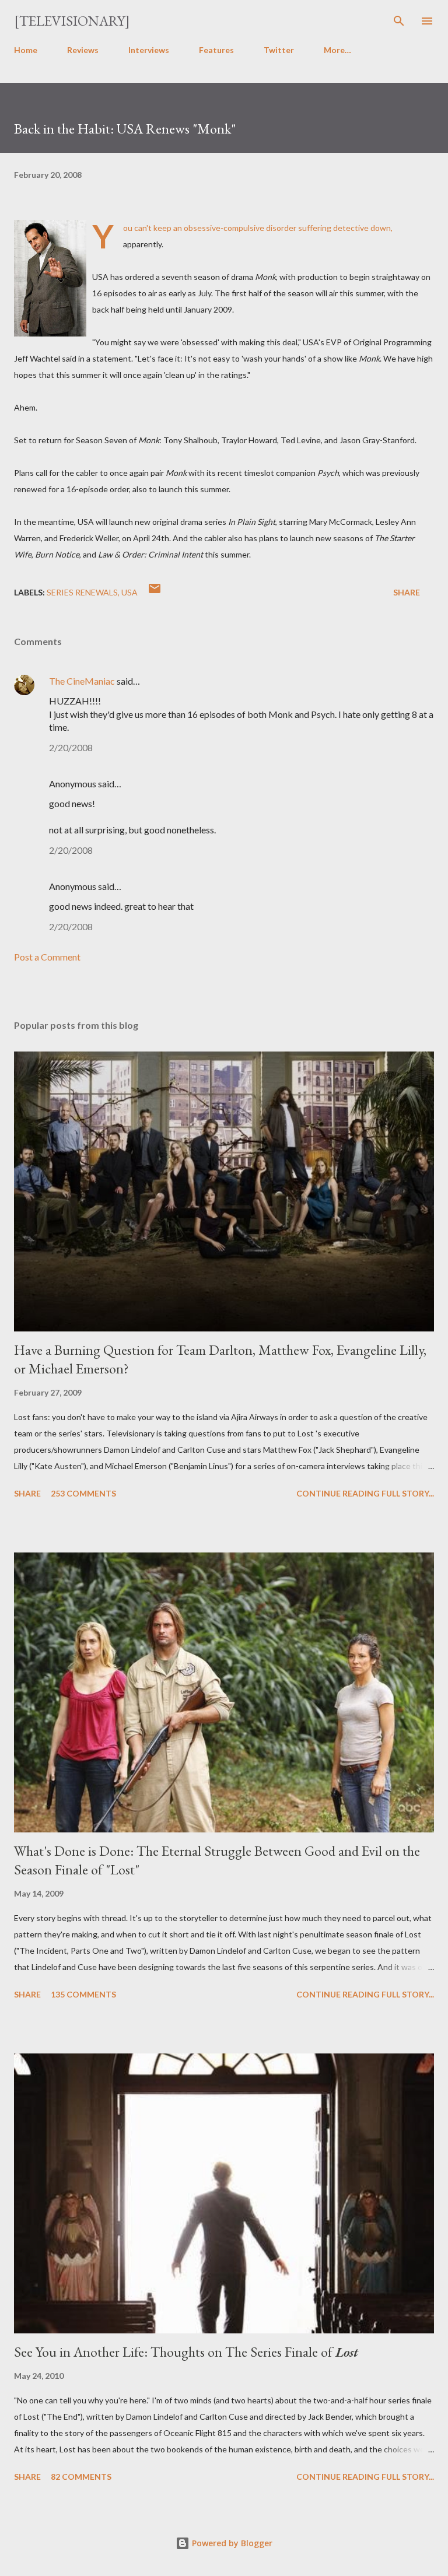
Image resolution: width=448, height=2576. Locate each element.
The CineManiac (82, 681)
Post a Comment (47, 957)
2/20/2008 (71, 747)
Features (216, 50)
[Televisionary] (72, 21)
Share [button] (407, 592)
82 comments (81, 2477)
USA (129, 592)
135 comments (83, 1994)
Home (26, 50)
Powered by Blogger (231, 2543)
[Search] (399, 21)
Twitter (279, 50)
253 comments (83, 1493)
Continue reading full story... (365, 1493)
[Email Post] (155, 592)
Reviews (83, 50)
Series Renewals (82, 592)
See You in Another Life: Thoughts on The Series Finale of (186, 2352)
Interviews (149, 50)
